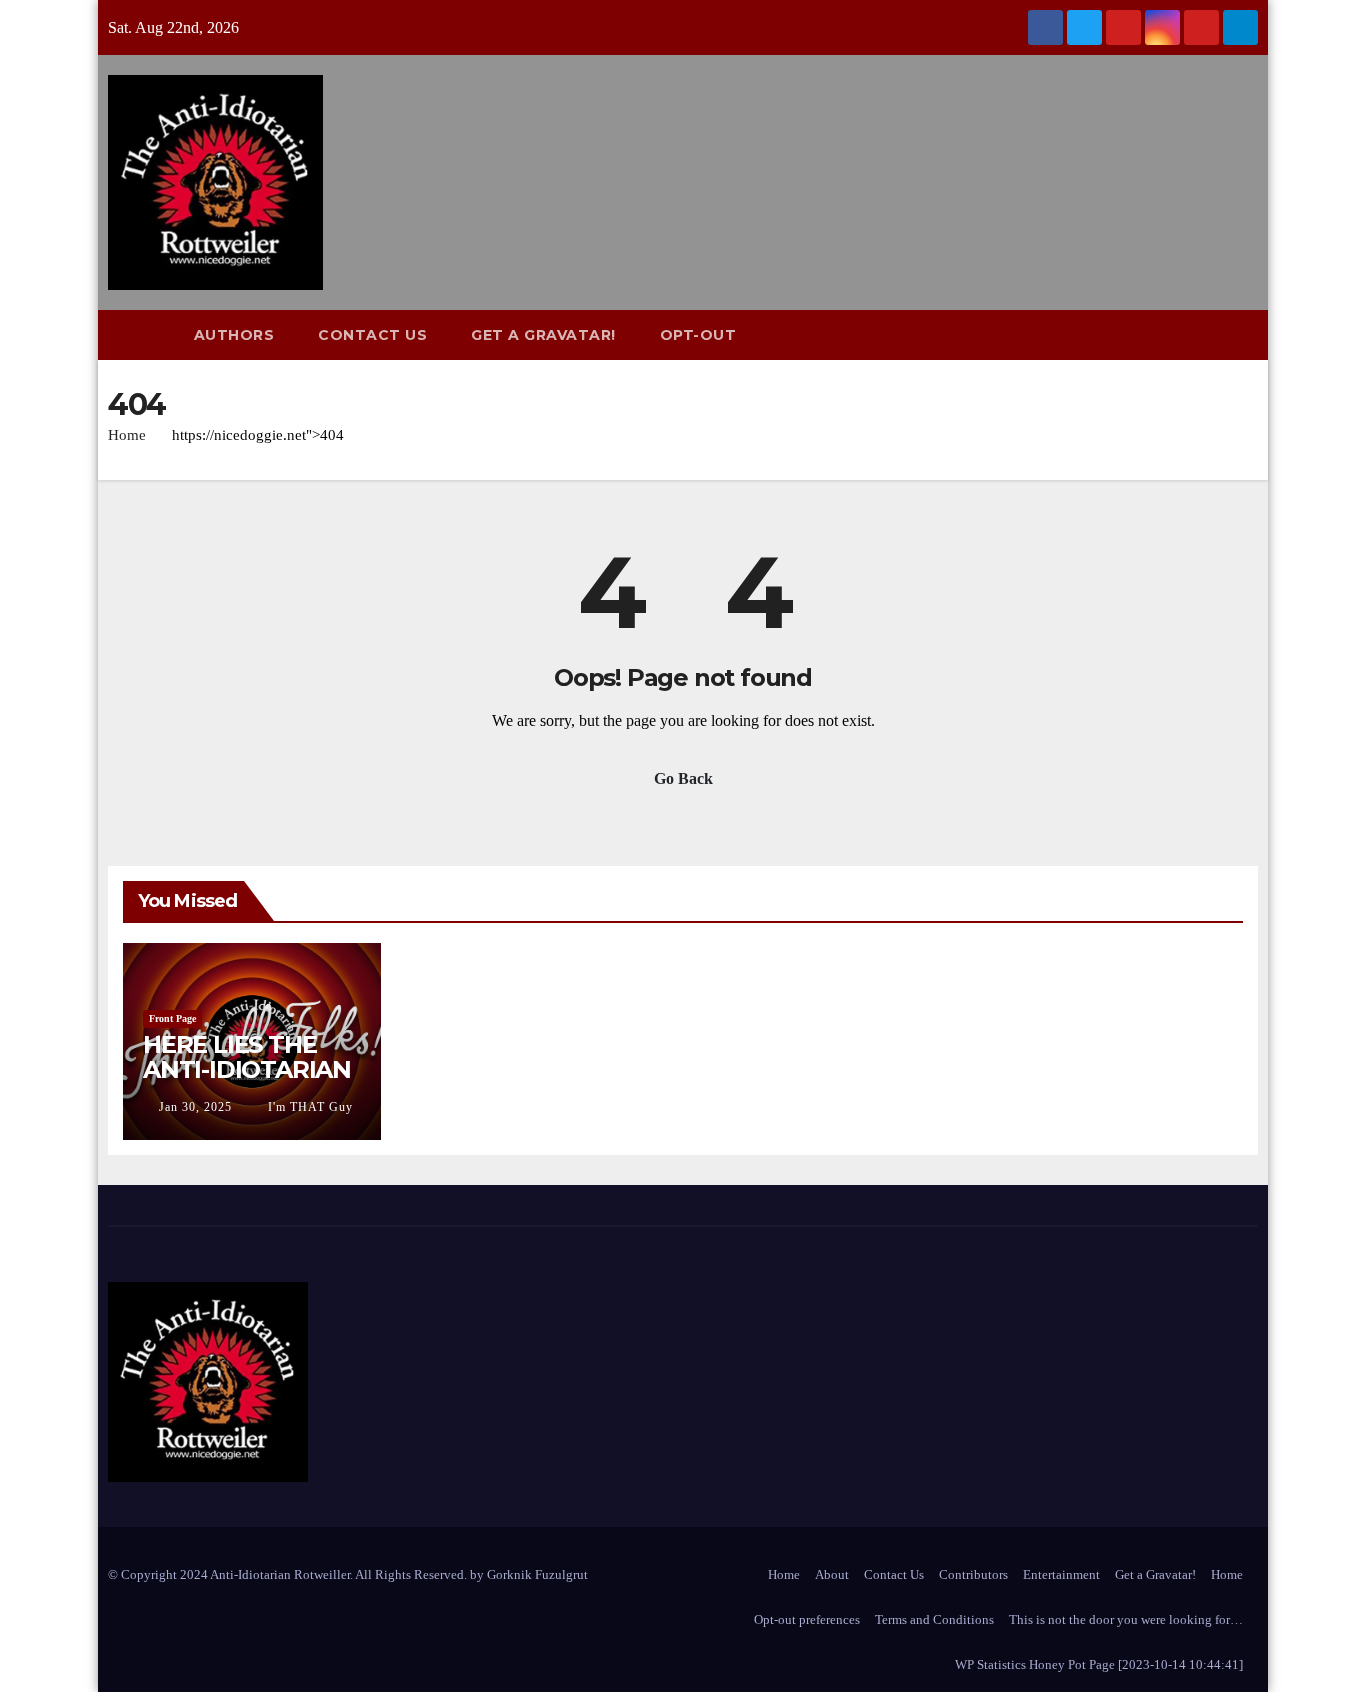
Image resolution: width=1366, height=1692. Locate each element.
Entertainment (1061, 1574)
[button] (1252, 334)
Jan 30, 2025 (195, 1107)
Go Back (683, 778)
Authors (234, 335)
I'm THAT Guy (308, 1107)
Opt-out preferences (807, 1619)
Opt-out (698, 335)
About (832, 1574)
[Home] (140, 335)
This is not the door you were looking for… (1126, 1619)
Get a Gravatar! (543, 335)
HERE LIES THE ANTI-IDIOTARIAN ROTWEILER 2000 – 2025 (247, 1082)
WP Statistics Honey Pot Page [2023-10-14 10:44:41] (1099, 1664)
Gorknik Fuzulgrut (537, 1574)
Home (127, 435)
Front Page (172, 1018)
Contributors (973, 1574)
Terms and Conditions (934, 1619)
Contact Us (372, 335)
